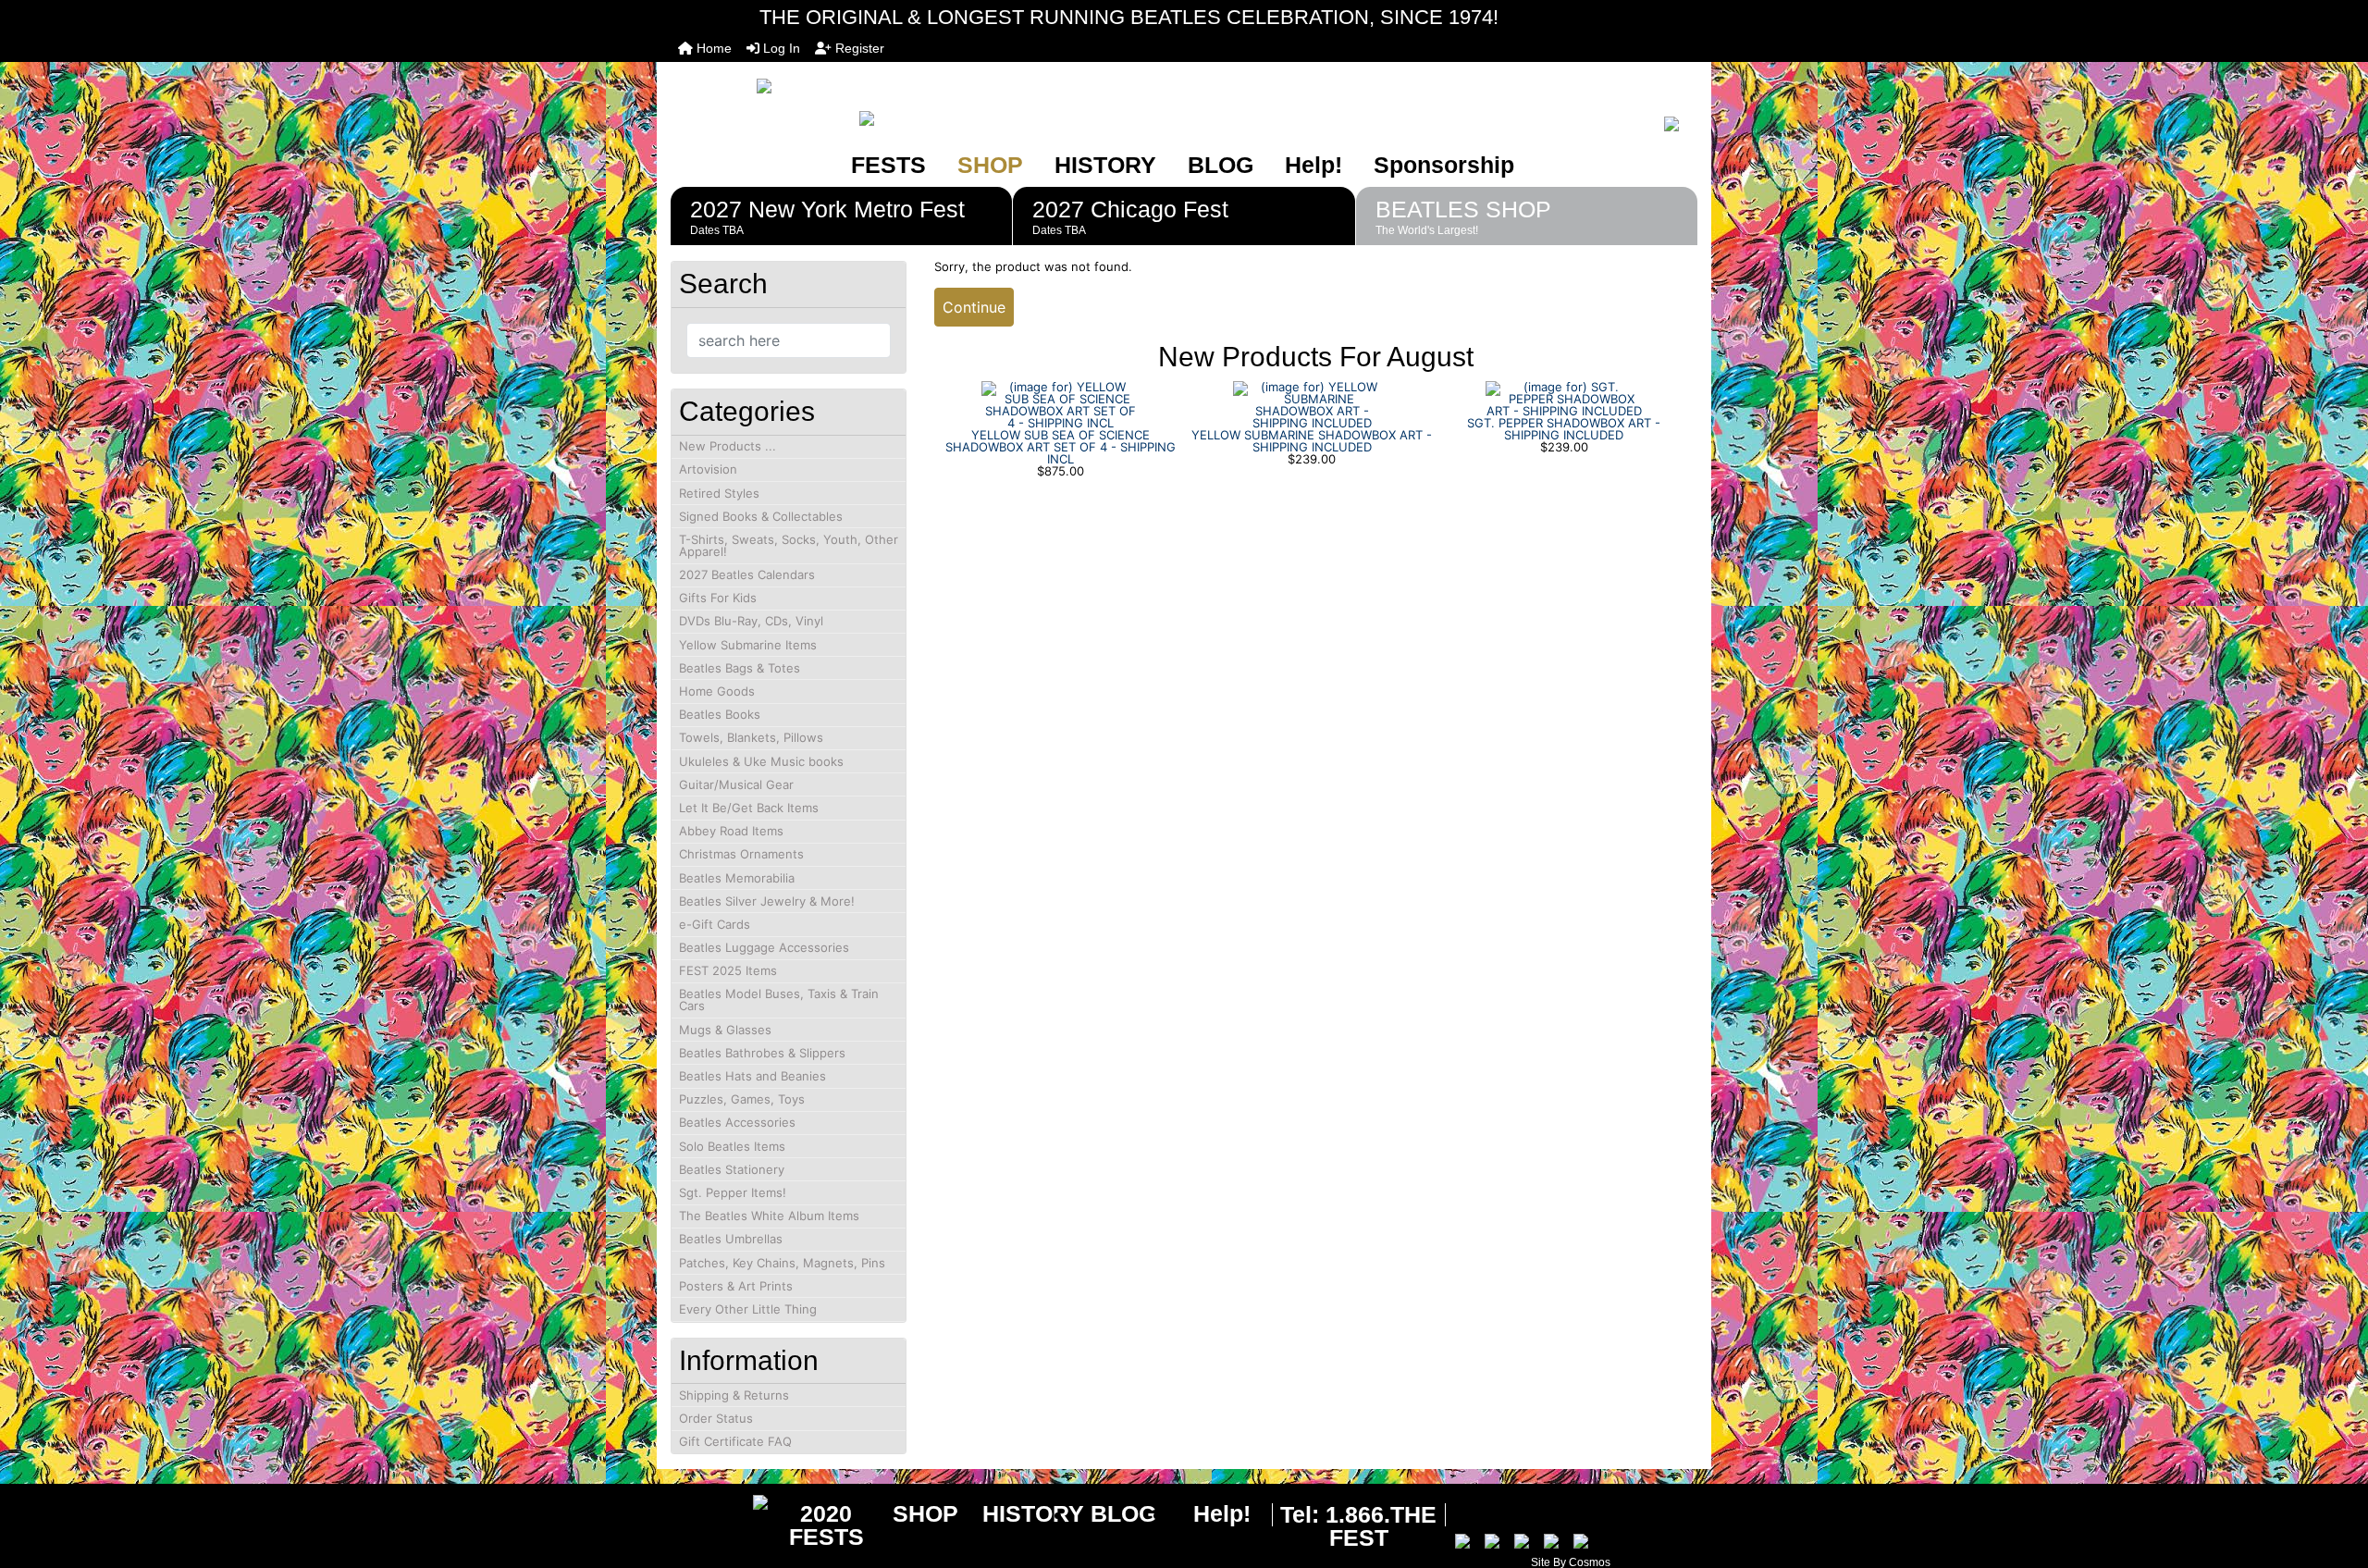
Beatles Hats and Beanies (752, 1076)
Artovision (708, 469)
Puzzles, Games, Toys (742, 1099)
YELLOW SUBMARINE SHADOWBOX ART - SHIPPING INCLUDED (1312, 441)
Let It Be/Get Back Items (749, 808)
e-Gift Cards (715, 924)
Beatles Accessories (737, 1122)
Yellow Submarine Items (748, 645)
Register (858, 48)
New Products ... (728, 446)
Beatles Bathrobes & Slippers (762, 1053)
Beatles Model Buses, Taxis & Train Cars (779, 1000)
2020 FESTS (826, 1525)
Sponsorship (1444, 165)
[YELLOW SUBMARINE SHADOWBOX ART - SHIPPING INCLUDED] (1312, 403)
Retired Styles (719, 493)
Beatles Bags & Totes (740, 668)
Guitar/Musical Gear (736, 784)
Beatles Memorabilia (737, 878)
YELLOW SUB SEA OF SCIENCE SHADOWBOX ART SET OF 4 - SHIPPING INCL (1061, 447)
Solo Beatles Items (732, 1146)
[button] (2334, 1476)
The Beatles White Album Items (769, 1216)
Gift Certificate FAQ (735, 1441)
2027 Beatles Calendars (747, 574)
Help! (1313, 165)
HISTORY (1105, 165)
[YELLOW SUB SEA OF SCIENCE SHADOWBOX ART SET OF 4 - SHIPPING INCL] (1060, 403)
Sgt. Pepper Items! (733, 1192)
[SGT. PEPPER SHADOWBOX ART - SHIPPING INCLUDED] (1564, 398)
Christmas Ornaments (741, 854)
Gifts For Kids (718, 598)
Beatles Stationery (732, 1169)
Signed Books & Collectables (761, 516)
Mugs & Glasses (725, 1030)
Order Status (716, 1418)
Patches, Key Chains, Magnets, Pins (782, 1263)
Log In (780, 48)
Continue (974, 307)
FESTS (888, 165)
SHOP (990, 165)
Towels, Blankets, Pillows (751, 737)
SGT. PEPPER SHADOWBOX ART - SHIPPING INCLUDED (1564, 429)
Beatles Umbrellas (731, 1239)
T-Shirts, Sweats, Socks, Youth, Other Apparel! (789, 545)
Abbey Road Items (731, 831)
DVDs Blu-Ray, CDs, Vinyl (751, 621)
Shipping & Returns (734, 1395)
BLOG (1221, 165)
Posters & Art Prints (736, 1286)
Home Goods (717, 691)
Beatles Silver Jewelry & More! (767, 901)
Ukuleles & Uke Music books (761, 761)
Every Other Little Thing (748, 1309)
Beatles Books (720, 714)
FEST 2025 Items (728, 970)
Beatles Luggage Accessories (764, 947)
